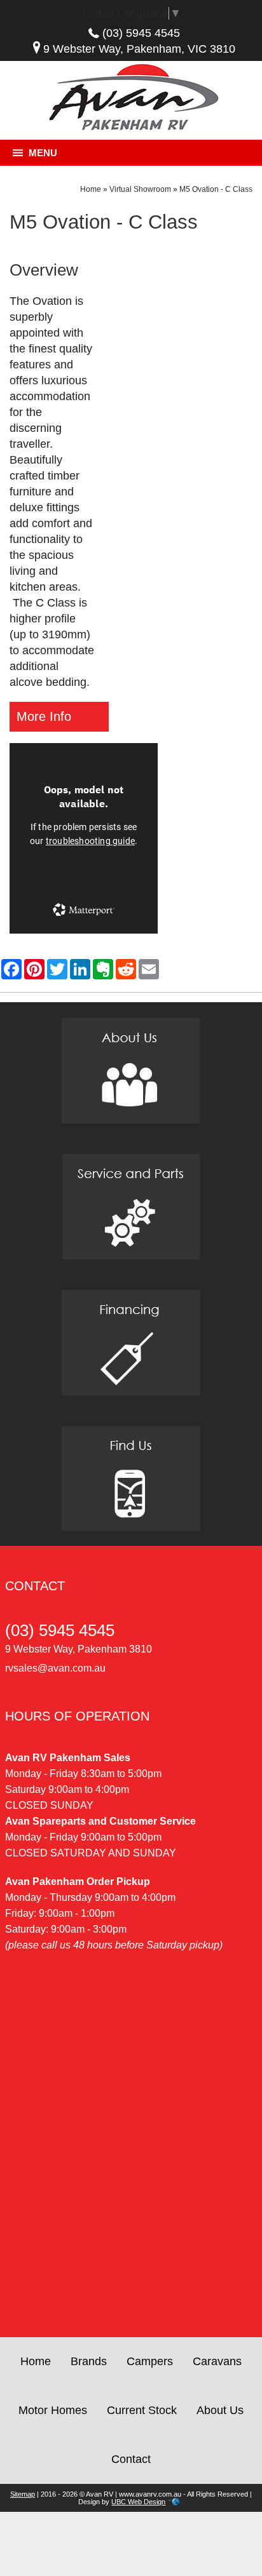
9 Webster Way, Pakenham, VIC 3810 (139, 49)
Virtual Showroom (140, 189)
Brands (89, 2361)
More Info (44, 716)
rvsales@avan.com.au (55, 1668)
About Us (220, 2410)
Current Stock (142, 2410)
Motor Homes (53, 2410)
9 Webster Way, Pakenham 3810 (79, 1649)
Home (91, 189)
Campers (150, 2361)
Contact (131, 2459)
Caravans (217, 2361)
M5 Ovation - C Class (216, 189)
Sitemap (23, 2494)
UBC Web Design (138, 2502)
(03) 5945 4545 (141, 33)
